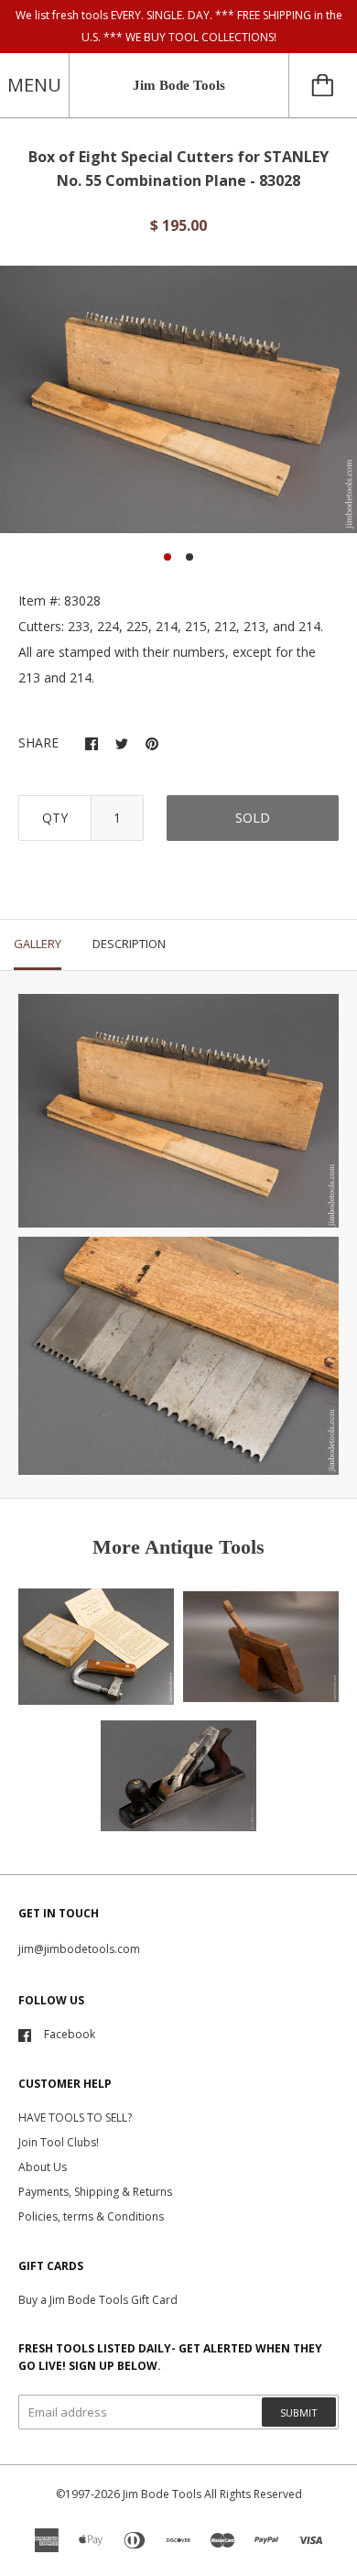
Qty (55, 818)
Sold (253, 818)
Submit (299, 2412)
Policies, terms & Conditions (91, 2216)
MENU (34, 85)
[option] (178, 400)
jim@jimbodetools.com (79, 1949)
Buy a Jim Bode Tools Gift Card (98, 2300)
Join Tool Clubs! (59, 2142)
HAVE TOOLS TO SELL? (75, 2118)
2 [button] (189, 557)
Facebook (70, 2034)
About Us (43, 2167)
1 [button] (168, 557)
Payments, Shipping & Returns (95, 2192)
